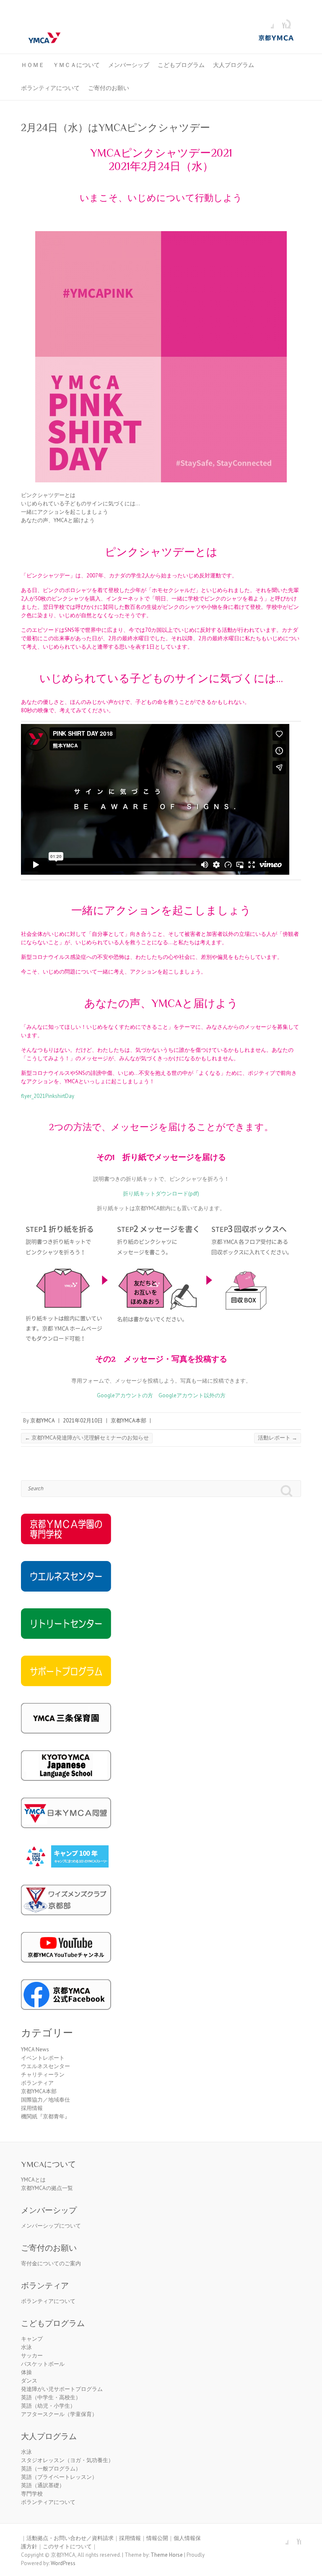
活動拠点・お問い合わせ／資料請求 (70, 2538)
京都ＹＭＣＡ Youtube (280, 22)
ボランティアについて (50, 88)
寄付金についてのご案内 (51, 2263)
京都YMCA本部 (129, 1421)
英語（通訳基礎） (43, 2485)
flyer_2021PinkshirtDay (48, 1096)
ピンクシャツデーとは (48, 495)
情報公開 (157, 2538)
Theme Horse (167, 2555)
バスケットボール (43, 2364)
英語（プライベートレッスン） (59, 2477)
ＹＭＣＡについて (76, 65)
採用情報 (32, 2108)
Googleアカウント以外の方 (192, 1395)
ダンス (29, 2381)
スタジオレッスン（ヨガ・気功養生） (67, 2460)
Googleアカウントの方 (125, 1395)
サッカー (32, 2356)
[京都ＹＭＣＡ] (161, 38)
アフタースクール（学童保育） (59, 2414)
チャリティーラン (43, 2075)
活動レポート (278, 1438)
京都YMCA (43, 1421)
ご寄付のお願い (109, 88)
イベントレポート (43, 2058)
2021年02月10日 (83, 1421)
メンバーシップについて (51, 2226)
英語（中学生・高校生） (51, 2397)
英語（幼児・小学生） (48, 2406)
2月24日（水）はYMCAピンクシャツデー (116, 128)
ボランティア (37, 2083)
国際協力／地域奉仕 (45, 2100)
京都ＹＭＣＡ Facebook (267, 22)
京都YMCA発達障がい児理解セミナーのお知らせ (87, 1438)
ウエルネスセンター (45, 2066)
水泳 (26, 2347)
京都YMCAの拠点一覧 (47, 2188)
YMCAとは (33, 2180)
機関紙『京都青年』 (45, 2116)
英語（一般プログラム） (51, 2469)
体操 (26, 2372)
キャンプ (32, 2339)
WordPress (63, 2563)
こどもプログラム (181, 65)
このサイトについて (67, 2546)
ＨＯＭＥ (33, 65)
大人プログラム (234, 65)
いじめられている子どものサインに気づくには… (80, 504)
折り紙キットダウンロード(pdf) (161, 1194)
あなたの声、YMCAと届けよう (58, 520)
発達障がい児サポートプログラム (62, 2389)
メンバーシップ (129, 65)
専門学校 (32, 2494)
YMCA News (35, 2049)
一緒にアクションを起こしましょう (65, 512)
